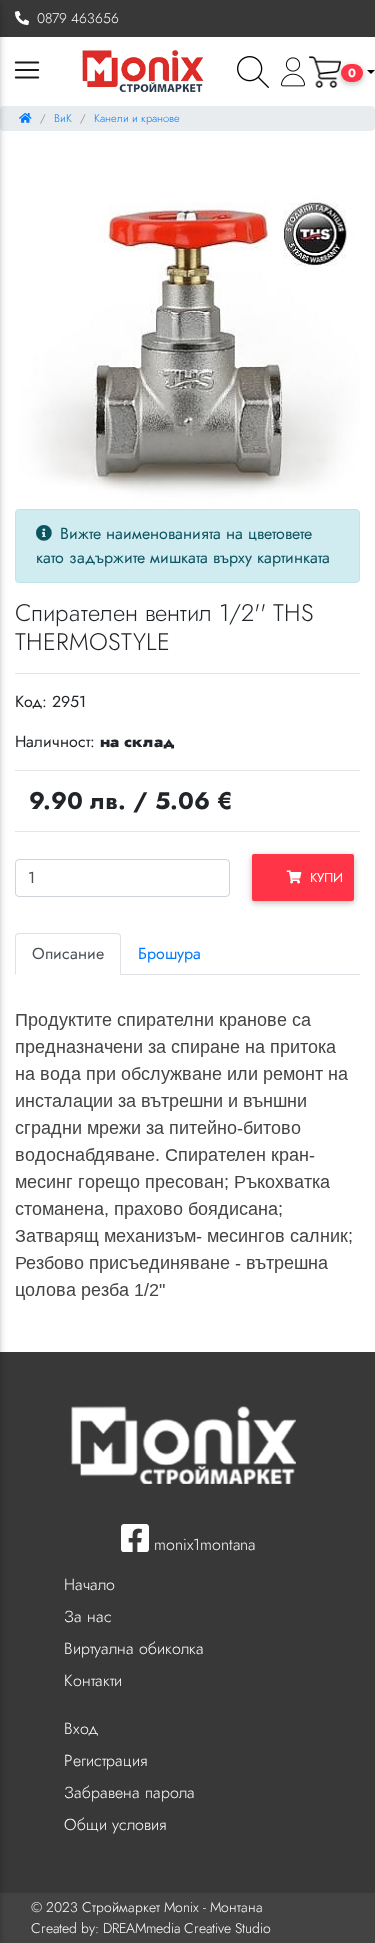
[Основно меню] (27, 71)
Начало (89, 1584)
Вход (81, 1728)
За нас (88, 1616)
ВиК (63, 118)
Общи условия (115, 1824)
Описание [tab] (68, 953)
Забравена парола (129, 1792)
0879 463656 (74, 18)
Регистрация (105, 1760)
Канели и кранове (137, 118)
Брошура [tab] (169, 953)
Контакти (93, 1680)
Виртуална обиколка (134, 1648)
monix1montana (202, 1544)
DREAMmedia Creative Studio (187, 1928)
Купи (322, 877)
